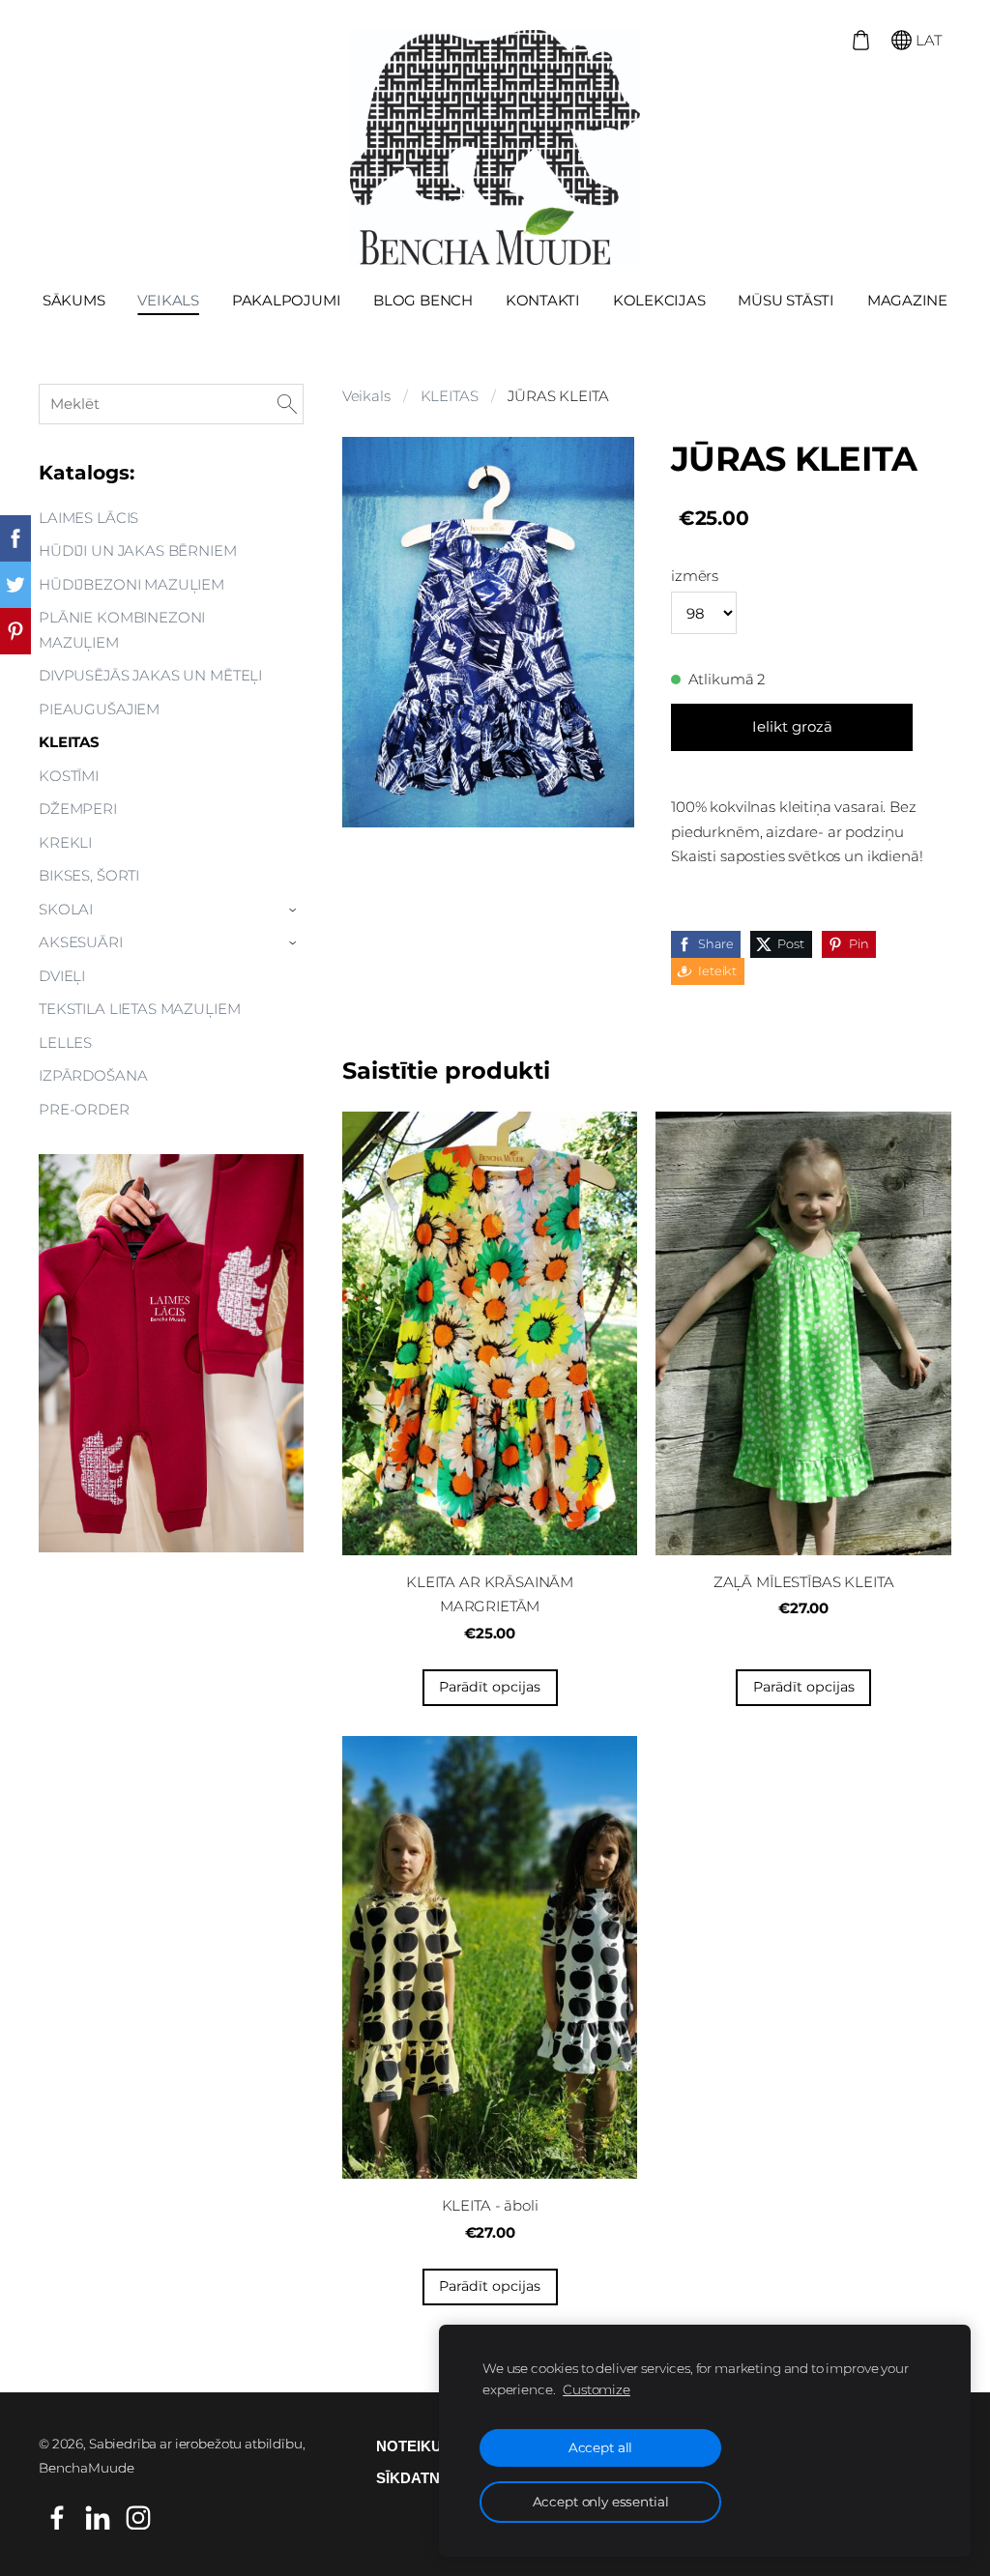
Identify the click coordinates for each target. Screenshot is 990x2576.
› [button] (294, 910)
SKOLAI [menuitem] (66, 909)
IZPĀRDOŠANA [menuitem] (93, 1075)
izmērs (695, 576)
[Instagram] (138, 2518)
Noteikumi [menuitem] (417, 2446)
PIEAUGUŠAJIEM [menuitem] (99, 709)
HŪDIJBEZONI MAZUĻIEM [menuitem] (131, 584)
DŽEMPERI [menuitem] (78, 809)
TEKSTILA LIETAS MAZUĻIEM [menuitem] (139, 1009)
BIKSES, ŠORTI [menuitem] (89, 875)
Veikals (366, 396)
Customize (597, 2389)
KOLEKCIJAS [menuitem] (659, 300)
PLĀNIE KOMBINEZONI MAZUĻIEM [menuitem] (122, 630)
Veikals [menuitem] (168, 300)
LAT (927, 40)
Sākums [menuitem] (74, 300)
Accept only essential (601, 2502)
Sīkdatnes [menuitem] (418, 2478)
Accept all (601, 2447)
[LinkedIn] (98, 2518)
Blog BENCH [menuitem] (423, 300)
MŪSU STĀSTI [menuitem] (786, 300)
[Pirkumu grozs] (860, 40)
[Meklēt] (287, 404)
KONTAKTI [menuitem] (543, 300)
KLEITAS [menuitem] (69, 742)
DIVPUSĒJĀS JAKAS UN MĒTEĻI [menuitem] (150, 675)
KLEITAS (450, 396)
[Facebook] (57, 2518)
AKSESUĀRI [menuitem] (81, 942)
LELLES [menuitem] (65, 1042)
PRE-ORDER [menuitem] (84, 1109)
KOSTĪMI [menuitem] (69, 776)
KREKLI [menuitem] (65, 842)
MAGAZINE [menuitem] (907, 300)
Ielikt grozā (792, 726)
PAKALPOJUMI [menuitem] (287, 300)
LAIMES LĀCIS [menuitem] (88, 518)
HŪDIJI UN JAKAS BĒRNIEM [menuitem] (138, 550)
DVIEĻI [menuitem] (62, 976)
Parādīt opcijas (490, 1687)
